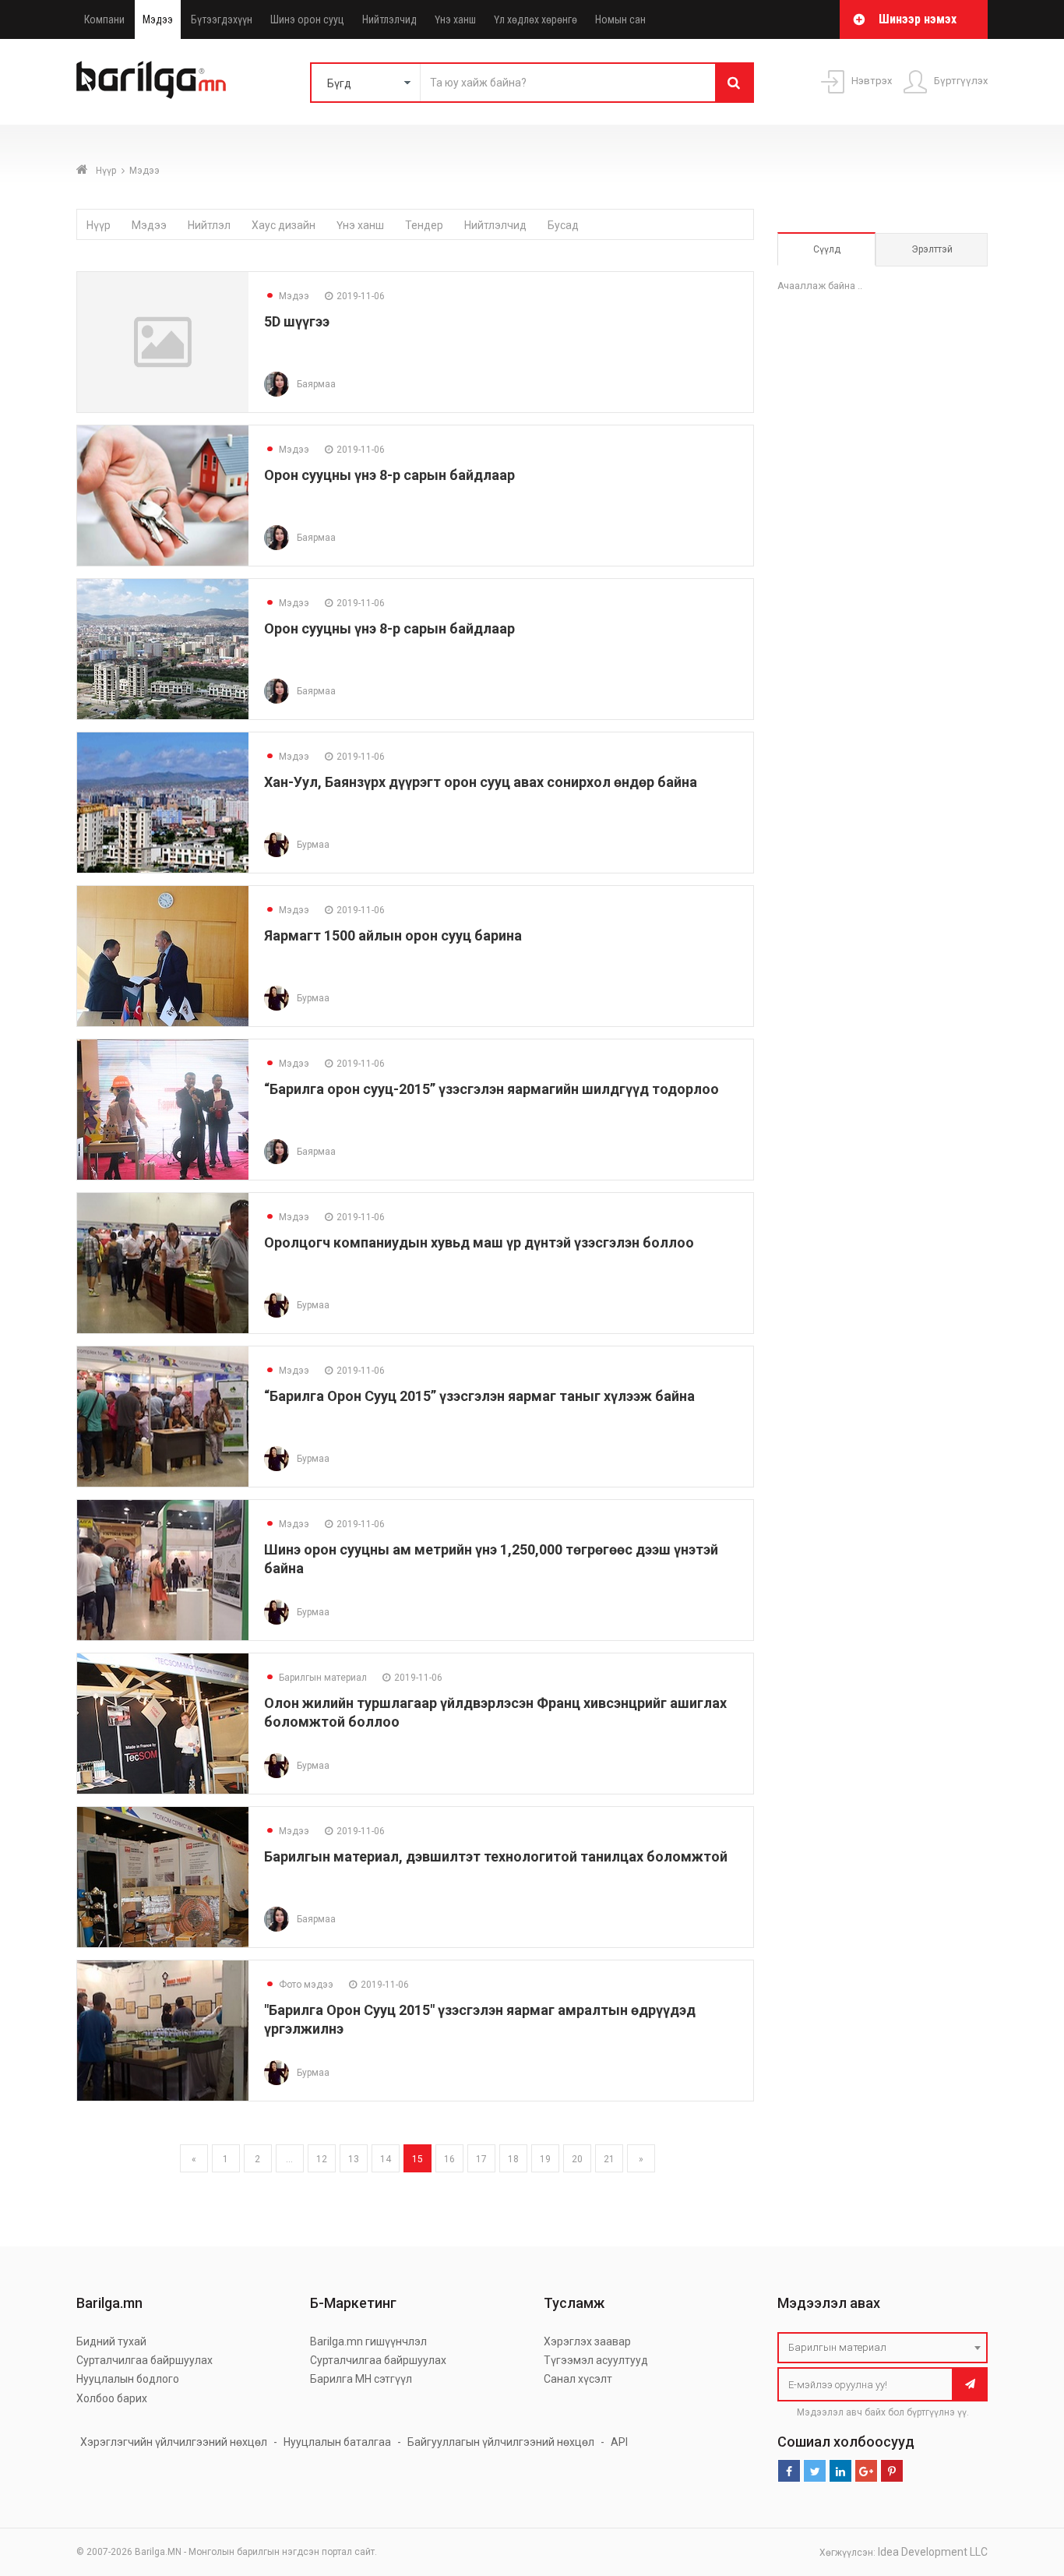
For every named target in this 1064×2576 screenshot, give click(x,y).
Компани (104, 19)
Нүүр (106, 171)
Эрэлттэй (932, 249)
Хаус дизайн (284, 225)
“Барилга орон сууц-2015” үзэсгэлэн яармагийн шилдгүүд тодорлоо (491, 1089)
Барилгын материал (315, 1678)
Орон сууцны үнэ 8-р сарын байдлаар (389, 475)
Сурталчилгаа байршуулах (144, 2360)
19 (545, 2159)
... (289, 2159)
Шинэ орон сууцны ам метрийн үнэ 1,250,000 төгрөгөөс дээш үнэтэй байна (491, 1559)
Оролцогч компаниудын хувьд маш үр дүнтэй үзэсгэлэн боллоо (479, 1242)
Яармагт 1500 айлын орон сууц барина (393, 935)
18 (513, 2159)
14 (386, 2159)
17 (481, 2159)
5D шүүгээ (297, 321)
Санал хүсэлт (578, 2379)
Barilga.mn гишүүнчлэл (368, 2341)
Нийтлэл (209, 225)
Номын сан (620, 19)
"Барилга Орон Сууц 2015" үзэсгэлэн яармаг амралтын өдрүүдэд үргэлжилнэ (480, 2019)
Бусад (563, 225)
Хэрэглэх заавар (587, 2341)
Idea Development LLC (933, 2552)
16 (449, 2159)
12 (322, 2159)
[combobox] (883, 2348)
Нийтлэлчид (389, 19)
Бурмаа (313, 845)
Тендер (424, 225)
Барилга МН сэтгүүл (361, 2379)
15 (417, 2159)
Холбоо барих (112, 2398)
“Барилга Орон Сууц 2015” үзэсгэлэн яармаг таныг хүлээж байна (479, 1396)
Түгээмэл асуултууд (596, 2360)
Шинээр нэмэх (918, 19)
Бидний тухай (111, 2341)
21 (609, 2159)
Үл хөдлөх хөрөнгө (536, 19)
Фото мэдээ (299, 1985)
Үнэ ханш (455, 19)
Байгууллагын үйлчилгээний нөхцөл (501, 2442)
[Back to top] (1023, 2486)
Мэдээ (158, 19)
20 (577, 2159)
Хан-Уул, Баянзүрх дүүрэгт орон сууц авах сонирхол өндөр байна (481, 782)
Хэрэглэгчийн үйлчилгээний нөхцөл (174, 2442)
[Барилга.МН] (151, 79)
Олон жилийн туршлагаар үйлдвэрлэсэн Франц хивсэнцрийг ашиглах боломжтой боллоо (495, 1712)
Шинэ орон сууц (307, 19)
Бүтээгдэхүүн (222, 19)
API (619, 2442)
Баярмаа (316, 384)
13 (354, 2159)
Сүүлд (827, 249)
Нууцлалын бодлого (128, 2379)
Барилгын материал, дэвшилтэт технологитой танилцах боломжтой (496, 1856)
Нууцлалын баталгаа (337, 2442)
